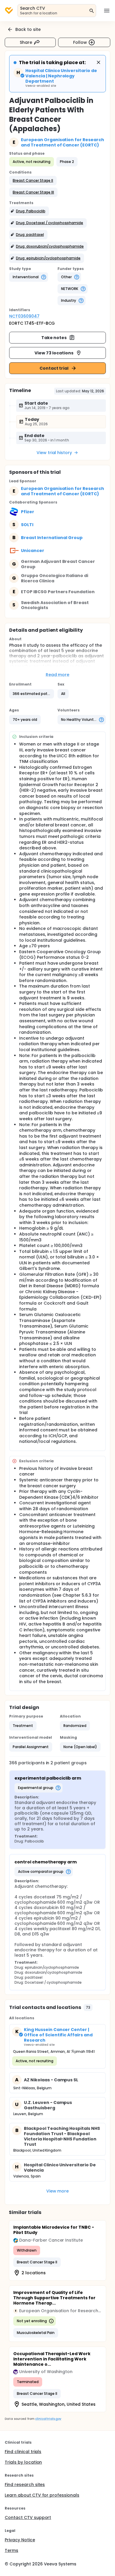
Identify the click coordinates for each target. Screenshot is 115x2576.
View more (58, 2191)
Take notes (54, 338)
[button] (33, 181)
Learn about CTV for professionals (42, 2495)
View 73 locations (54, 353)
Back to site (28, 29)
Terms (11, 2550)
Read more (58, 675)
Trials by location (23, 2462)
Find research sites (25, 2485)
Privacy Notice (20, 2540)
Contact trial (54, 368)
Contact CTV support (28, 2517)
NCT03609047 (24, 316)
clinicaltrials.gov (48, 2419)
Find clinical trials (23, 2452)
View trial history (54, 453)
